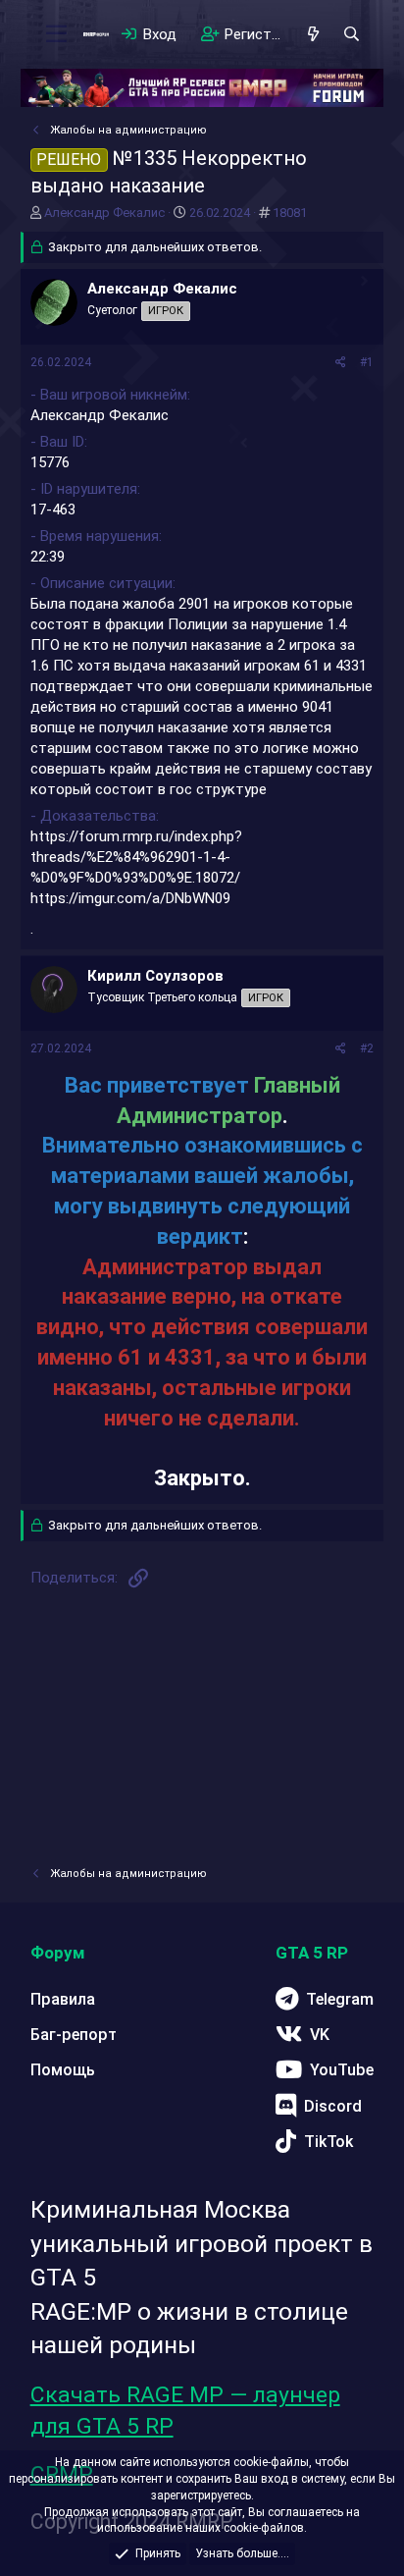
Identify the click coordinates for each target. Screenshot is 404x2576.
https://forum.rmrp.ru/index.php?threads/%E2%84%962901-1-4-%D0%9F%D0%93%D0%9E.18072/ (136, 857)
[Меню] (56, 34)
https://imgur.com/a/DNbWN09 (130, 898)
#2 (367, 1048)
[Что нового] (313, 34)
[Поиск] (352, 34)
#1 (367, 362)
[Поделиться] (341, 363)
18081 (290, 213)
